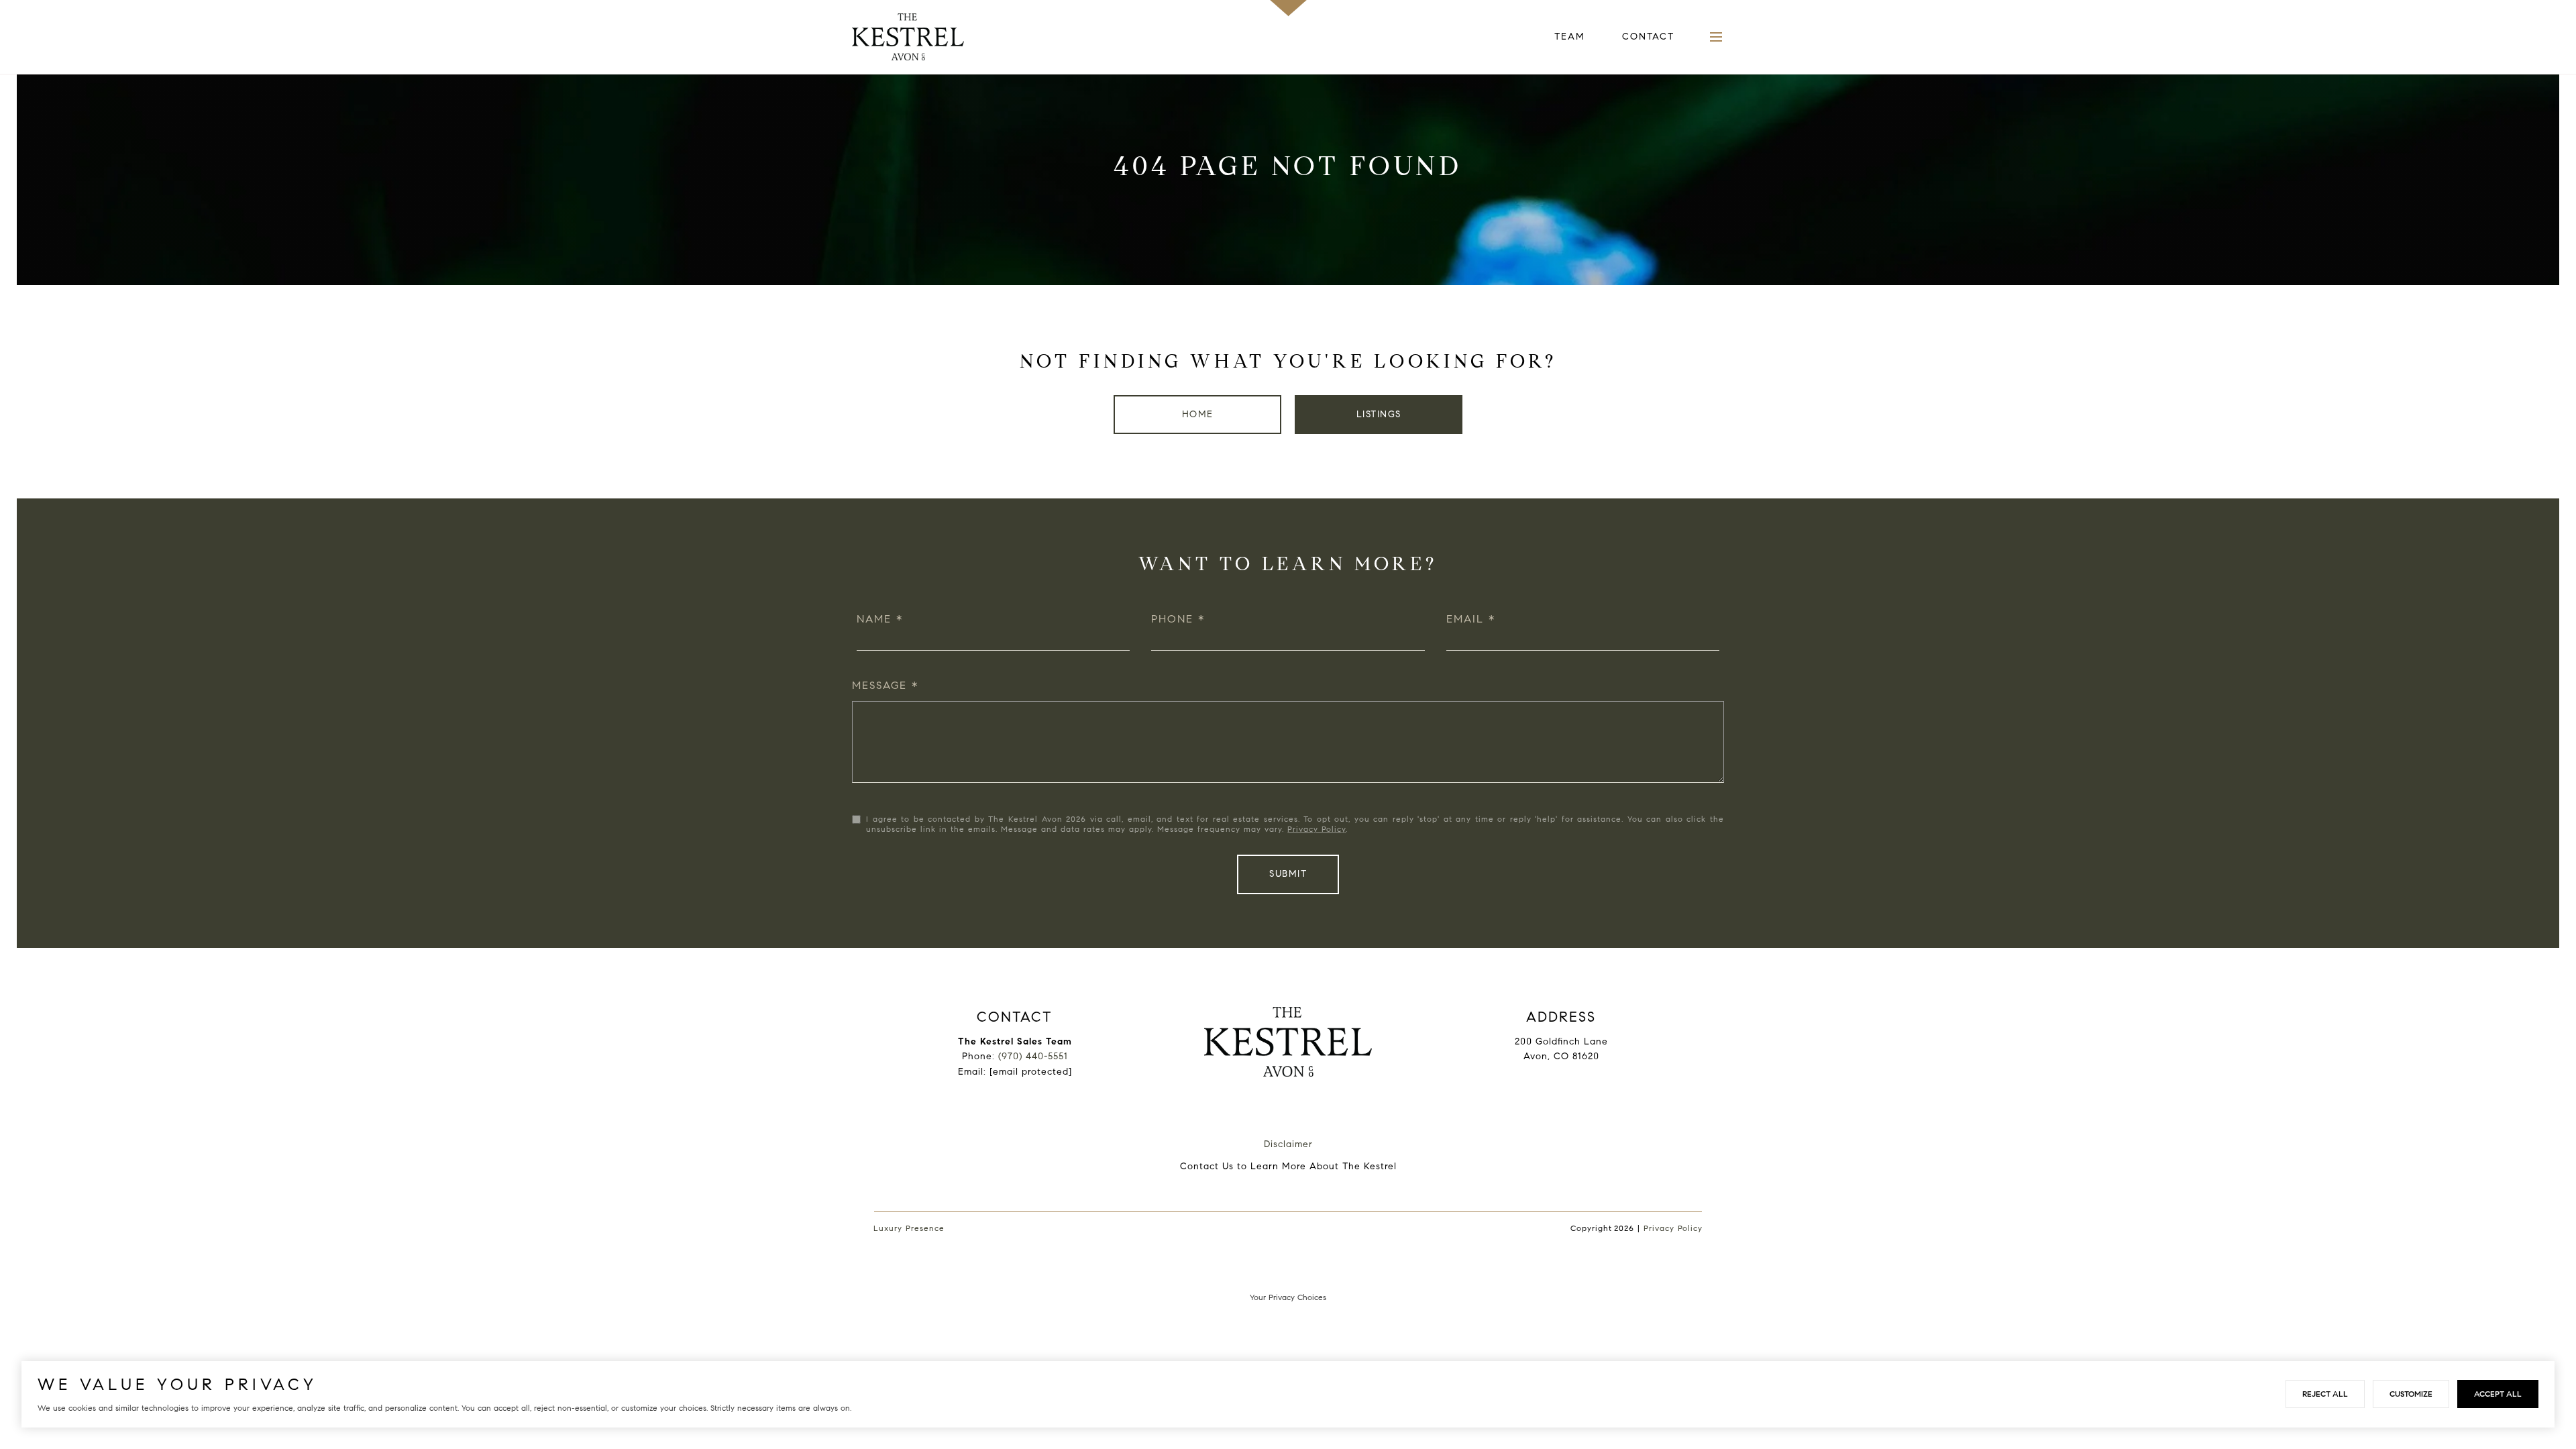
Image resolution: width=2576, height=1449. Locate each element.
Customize (2411, 1394)
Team (1570, 37)
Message (879, 685)
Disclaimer (1288, 1144)
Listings (1379, 414)
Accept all (2498, 1394)
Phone (1172, 619)
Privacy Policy (1317, 829)
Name (874, 619)
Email (1465, 619)
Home (1198, 414)
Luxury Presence (909, 1228)
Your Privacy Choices (1288, 1297)
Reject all (2325, 1394)
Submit (1288, 874)
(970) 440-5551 (1033, 1056)
